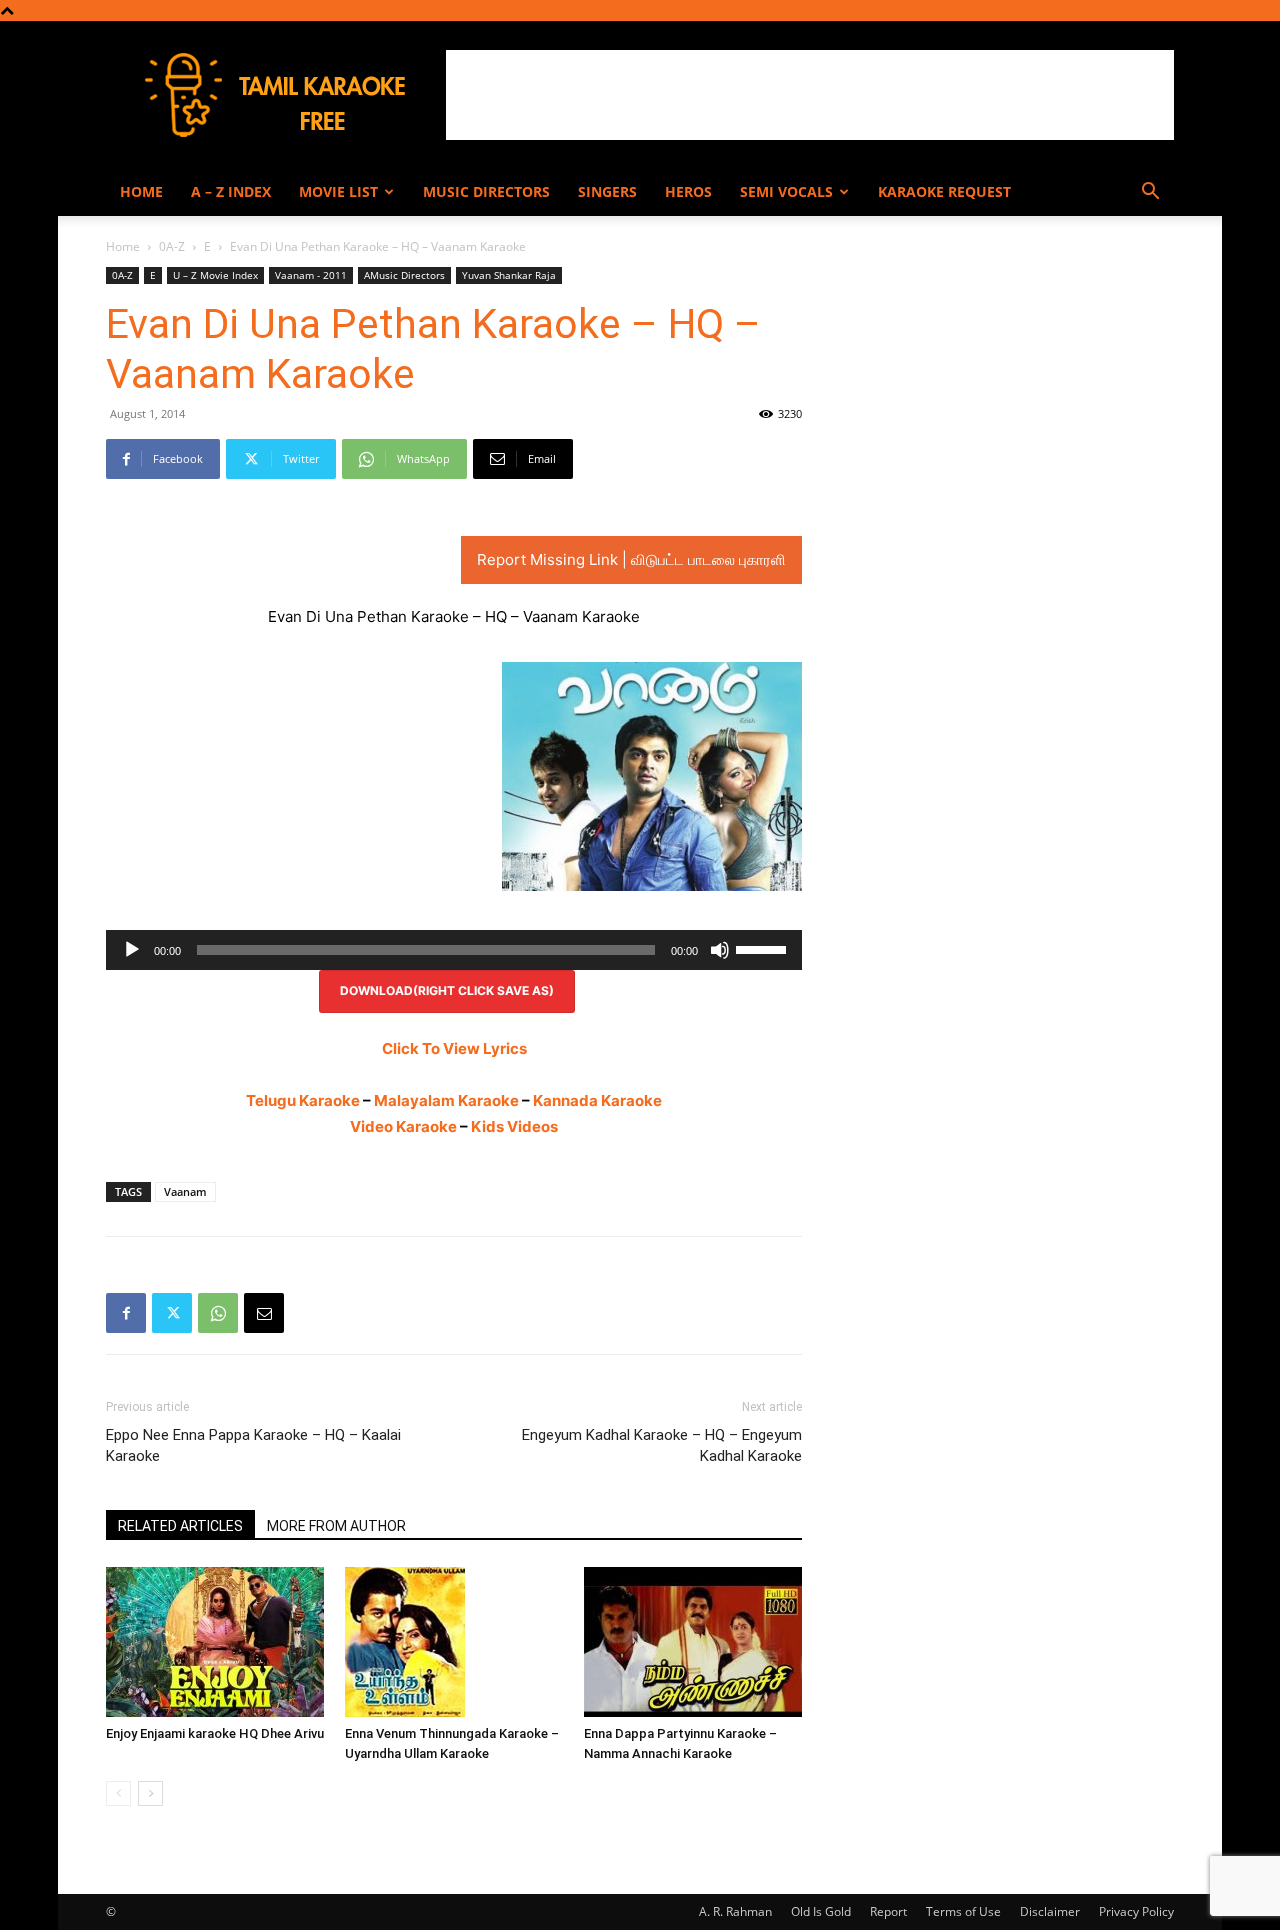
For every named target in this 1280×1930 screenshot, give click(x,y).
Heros (688, 191)
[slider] (764, 948)
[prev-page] (118, 1793)
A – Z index (231, 191)
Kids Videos (514, 1126)
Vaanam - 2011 (311, 275)
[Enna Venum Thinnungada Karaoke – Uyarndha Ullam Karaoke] (454, 1642)
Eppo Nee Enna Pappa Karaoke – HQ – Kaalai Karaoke (253, 1445)
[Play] (132, 950)
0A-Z (172, 246)
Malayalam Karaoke (446, 1100)
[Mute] (720, 950)
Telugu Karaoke (303, 1100)
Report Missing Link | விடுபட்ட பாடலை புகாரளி (631, 559)
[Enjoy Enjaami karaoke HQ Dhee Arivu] (215, 1642)
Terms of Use (963, 1911)
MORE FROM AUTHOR (336, 1526)
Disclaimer (1050, 1911)
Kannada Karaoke (597, 1100)
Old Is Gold (821, 1911)
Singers (607, 191)
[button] (1150, 193)
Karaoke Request (944, 191)
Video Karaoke (403, 1126)
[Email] (264, 1313)
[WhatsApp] (218, 1313)
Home (141, 191)
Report (888, 1911)
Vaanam (185, 1191)
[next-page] (150, 1793)
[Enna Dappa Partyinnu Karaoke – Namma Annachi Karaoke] (693, 1642)
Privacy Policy (1136, 1911)
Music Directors (486, 191)
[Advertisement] (810, 95)
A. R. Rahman (735, 1911)
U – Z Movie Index (215, 275)
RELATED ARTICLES (180, 1526)
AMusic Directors (404, 275)
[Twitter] (172, 1313)
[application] (454, 950)
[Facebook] (126, 1313)
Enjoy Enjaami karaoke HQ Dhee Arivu (215, 1733)
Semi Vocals (786, 191)
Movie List (338, 191)
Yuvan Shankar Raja (509, 275)
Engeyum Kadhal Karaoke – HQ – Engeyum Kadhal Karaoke (662, 1445)
